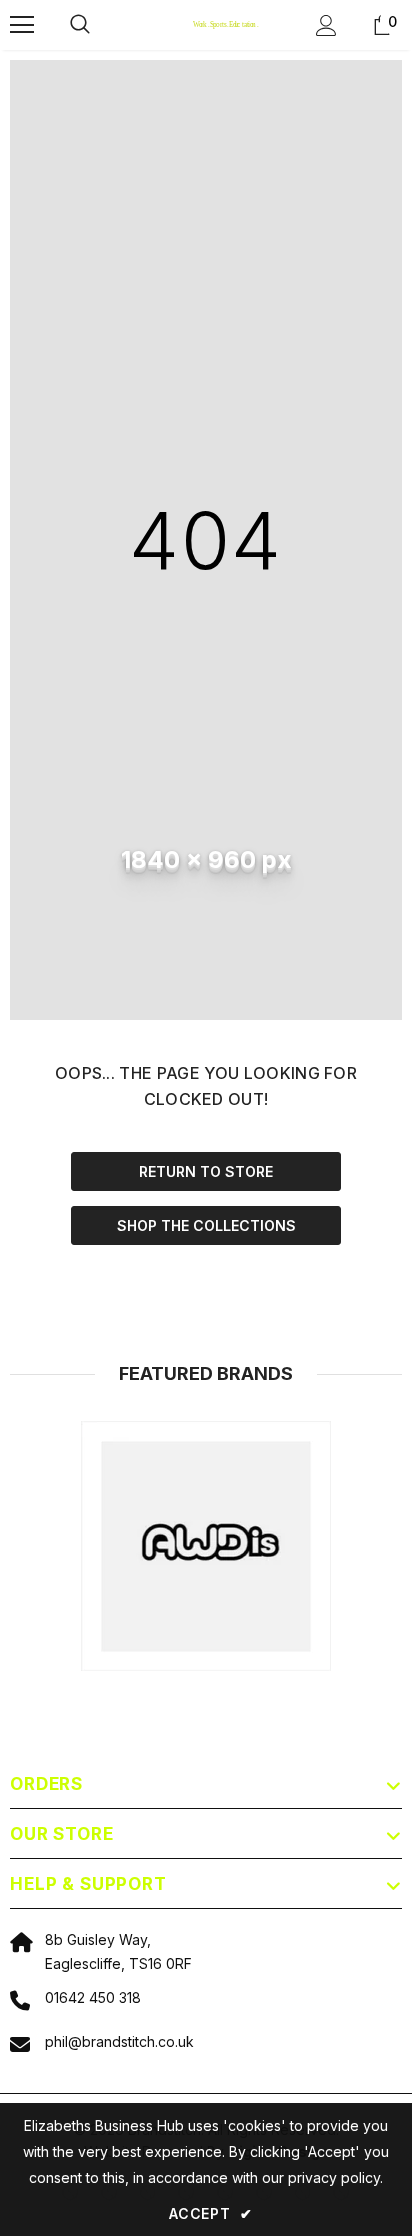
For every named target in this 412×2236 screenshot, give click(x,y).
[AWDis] (206, 1546)
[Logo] (209, 24)
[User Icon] (326, 25)
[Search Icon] (100, 25)
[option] (206, 1546)
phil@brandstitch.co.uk (119, 2041)
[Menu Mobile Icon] (22, 25)
